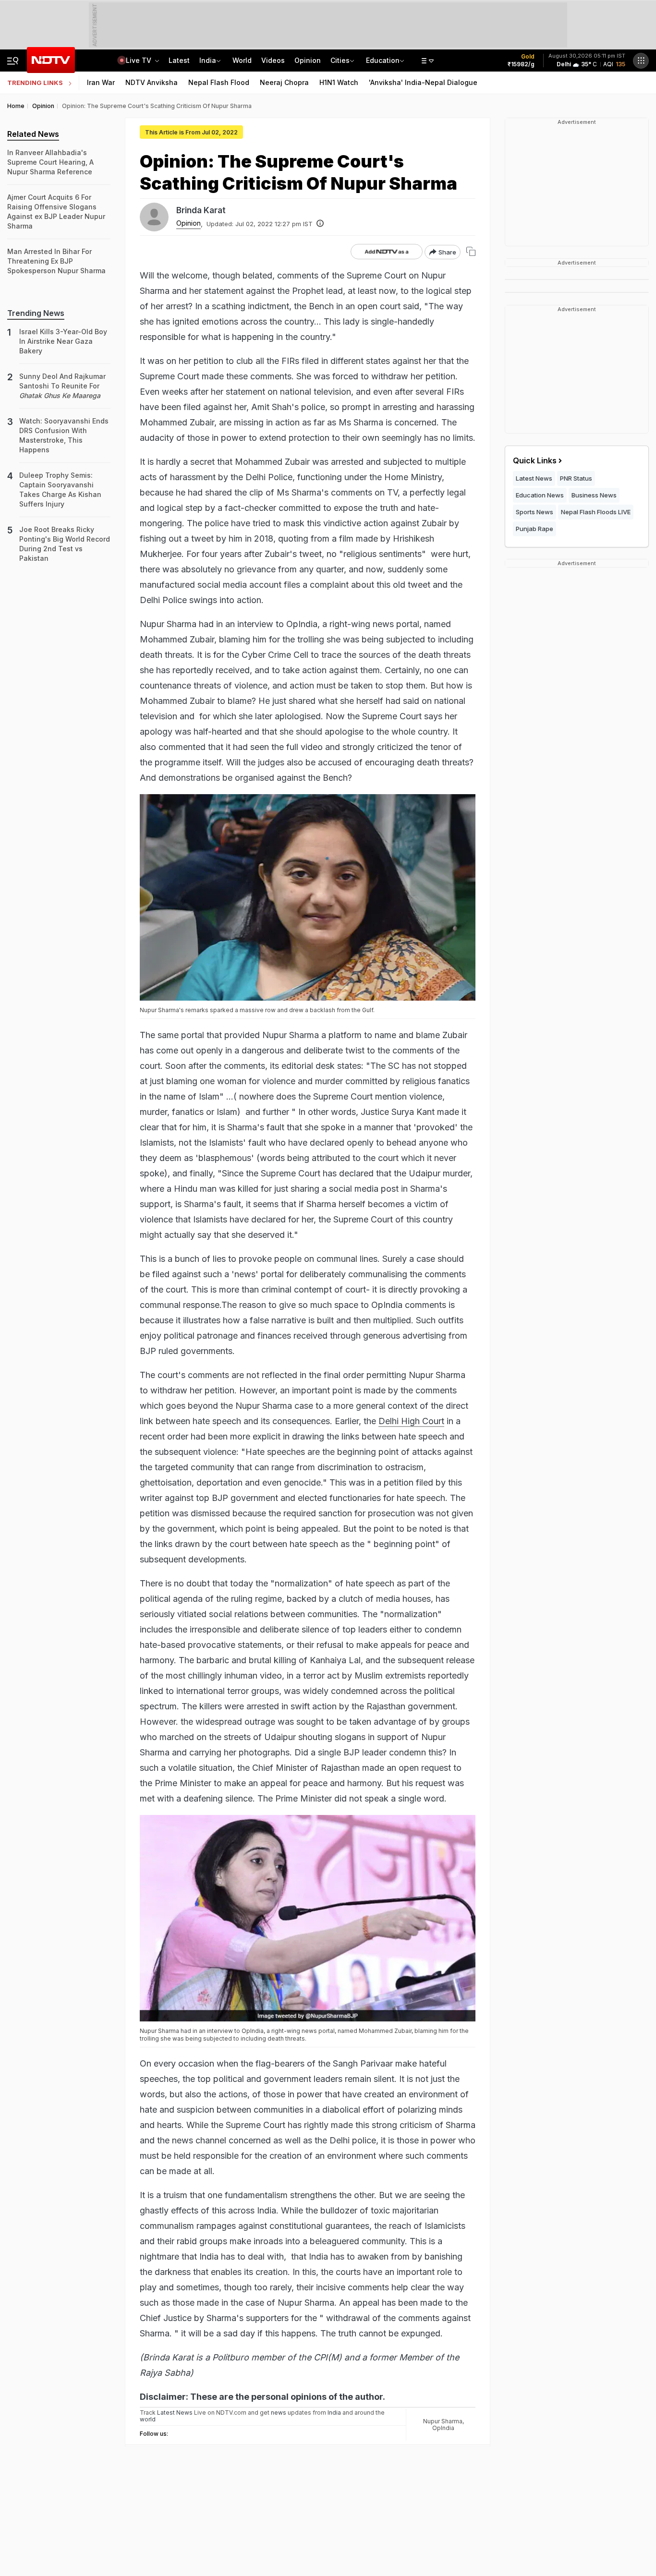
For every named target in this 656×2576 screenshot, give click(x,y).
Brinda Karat (201, 210)
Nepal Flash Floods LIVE (596, 512)
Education (383, 60)
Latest (179, 60)
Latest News (534, 478)
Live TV (140, 60)
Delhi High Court (411, 1421)
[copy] (471, 251)
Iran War (101, 82)
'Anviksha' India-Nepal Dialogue (423, 82)
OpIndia (443, 2428)
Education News (540, 495)
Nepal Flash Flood (219, 82)
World (242, 60)
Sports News (535, 512)
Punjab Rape (535, 529)
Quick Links (535, 460)
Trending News (36, 313)
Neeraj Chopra (284, 82)
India (208, 60)
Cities (340, 60)
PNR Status (576, 478)
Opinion (308, 60)
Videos (273, 60)
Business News (594, 495)
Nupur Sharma (443, 2421)
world (148, 2419)
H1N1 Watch (339, 82)
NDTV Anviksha (152, 82)
